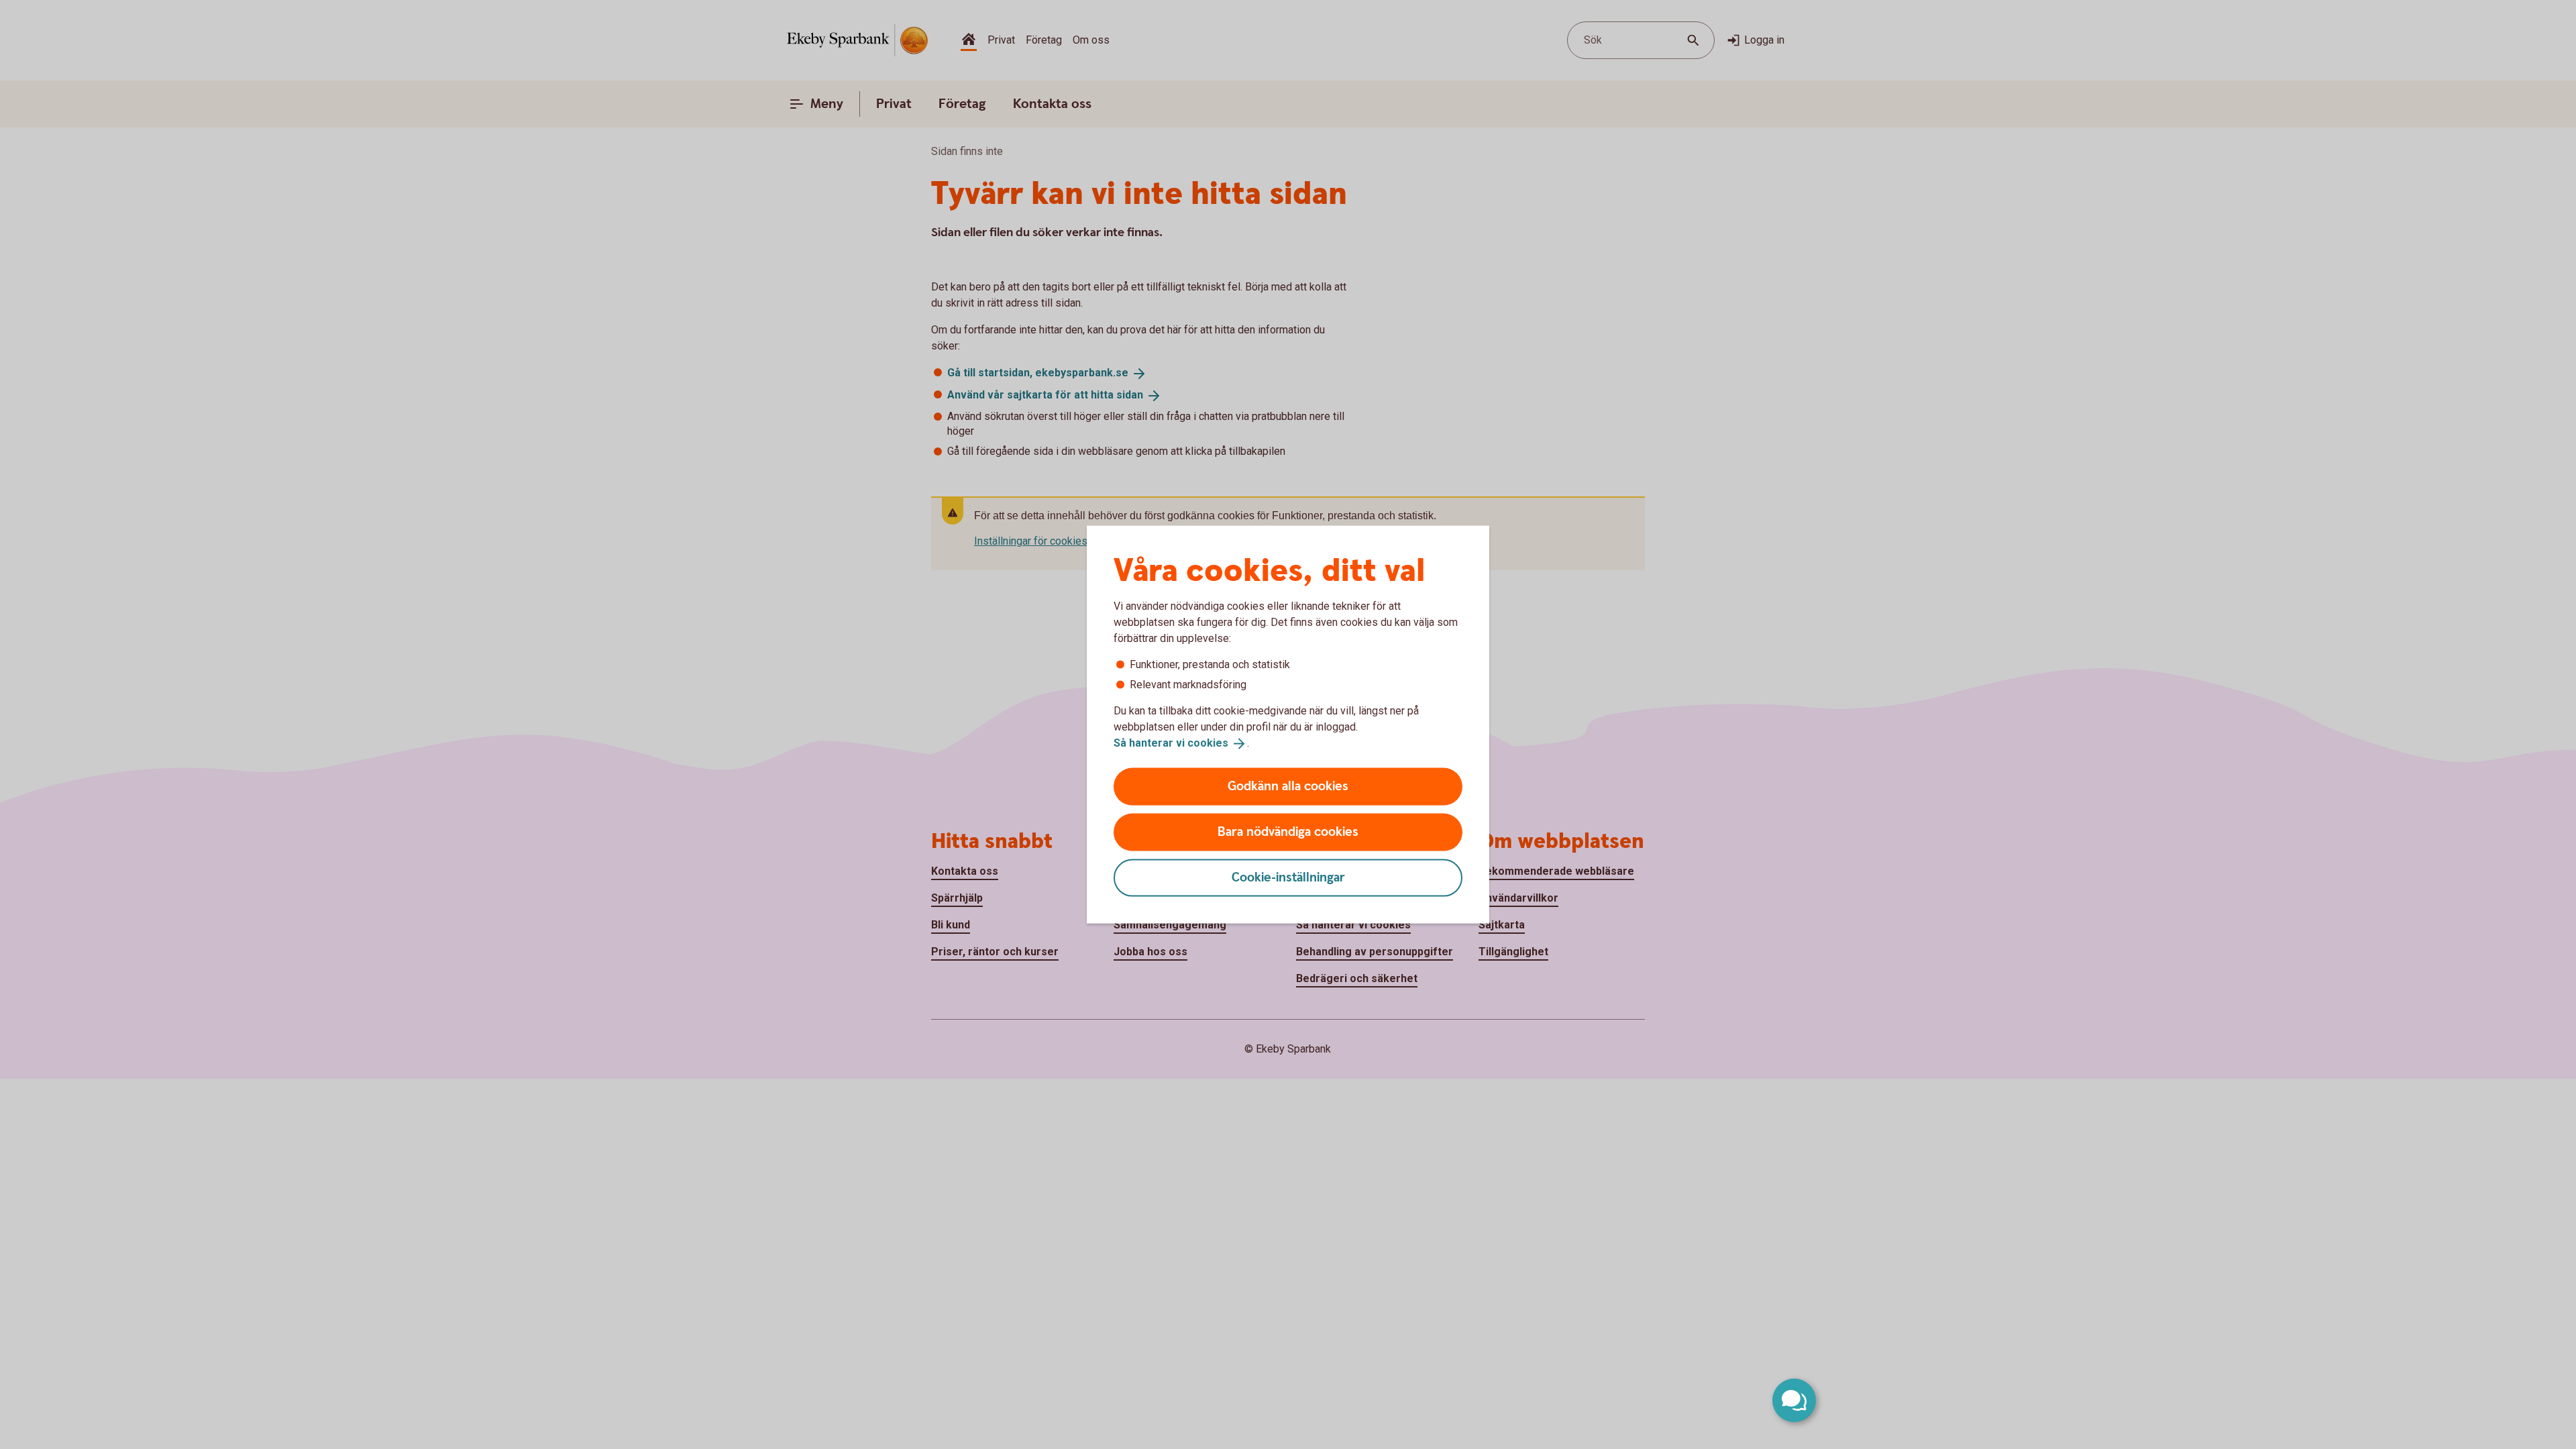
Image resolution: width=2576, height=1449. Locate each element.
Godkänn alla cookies (1288, 786)
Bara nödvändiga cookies (1288, 831)
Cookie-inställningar (1288, 877)
